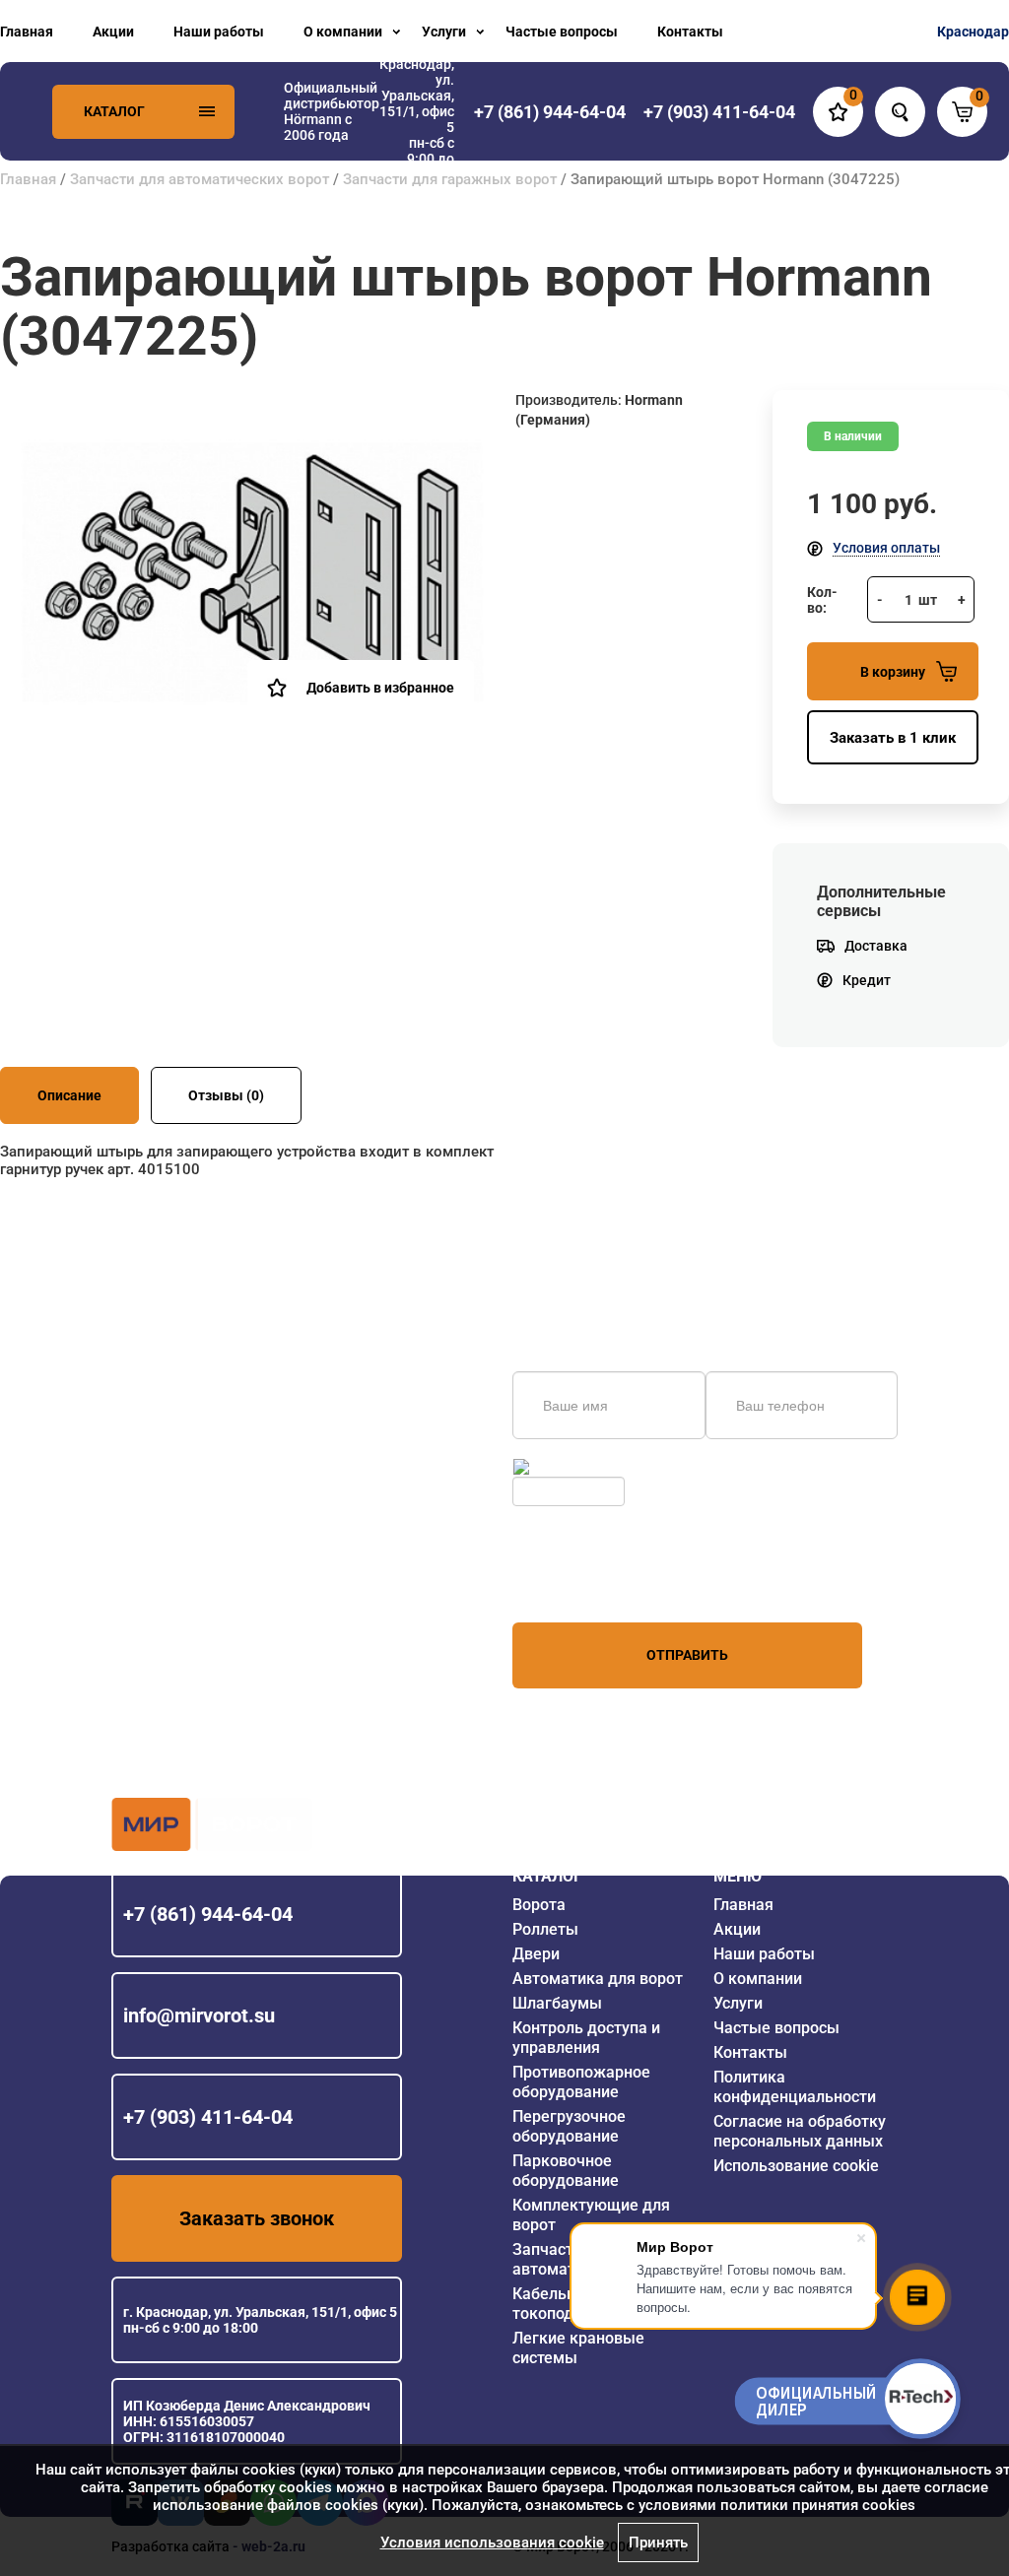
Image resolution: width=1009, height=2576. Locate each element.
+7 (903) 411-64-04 (208, 2117)
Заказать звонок (257, 2218)
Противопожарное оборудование (581, 2082)
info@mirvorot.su (199, 2015)
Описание (69, 1095)
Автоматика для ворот (598, 1979)
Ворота (539, 1905)
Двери (536, 1954)
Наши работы (219, 32)
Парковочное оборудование (566, 2171)
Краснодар (973, 32)
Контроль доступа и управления (586, 2038)
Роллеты (545, 1929)
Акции (113, 32)
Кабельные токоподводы (563, 2304)
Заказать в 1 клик (893, 738)
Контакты (690, 32)
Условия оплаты (886, 548)
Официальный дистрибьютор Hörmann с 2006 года (332, 111)
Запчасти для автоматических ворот (200, 179)
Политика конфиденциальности (795, 2087)
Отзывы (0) (226, 1095)
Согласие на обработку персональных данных (800, 2131)
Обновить (565, 1467)
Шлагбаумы (557, 2003)
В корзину (893, 672)
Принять (658, 2543)
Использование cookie (796, 2166)
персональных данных (587, 1585)
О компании (343, 32)
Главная (27, 32)
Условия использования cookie (492, 2543)
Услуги (444, 32)
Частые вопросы (562, 32)
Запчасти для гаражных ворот (450, 179)
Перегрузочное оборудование (569, 2126)
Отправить (687, 1655)
